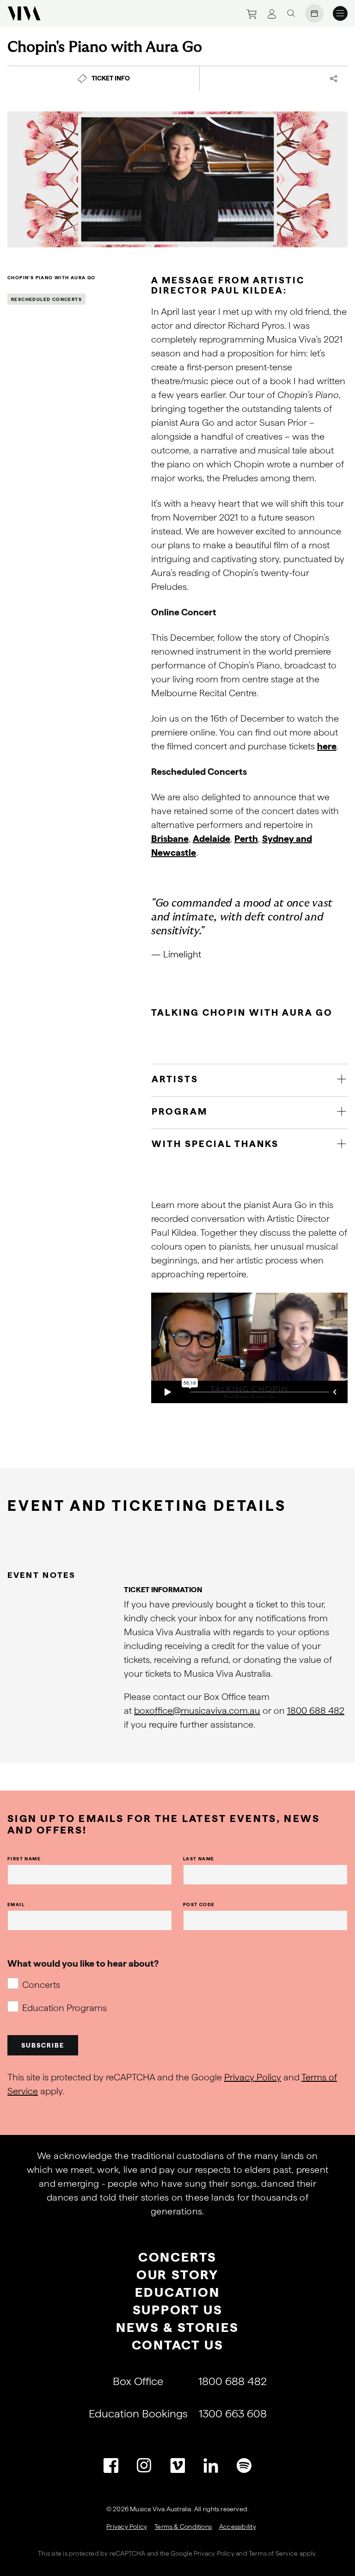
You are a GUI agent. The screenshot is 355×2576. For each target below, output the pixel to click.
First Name (24, 1858)
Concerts (41, 1985)
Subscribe (43, 2045)
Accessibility (238, 2527)
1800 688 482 (316, 1711)
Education (177, 2292)
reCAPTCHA (128, 2553)
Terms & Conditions (183, 2527)
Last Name (199, 1858)
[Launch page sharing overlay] (334, 79)
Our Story (177, 2275)
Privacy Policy (253, 2077)
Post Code (199, 1904)
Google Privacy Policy (202, 2553)
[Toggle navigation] (340, 13)
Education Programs (64, 2008)
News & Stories (177, 2327)
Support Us (178, 2310)
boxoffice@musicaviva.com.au (197, 1711)
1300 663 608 (233, 2413)
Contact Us (178, 2345)
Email (16, 1904)
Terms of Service (273, 2553)
